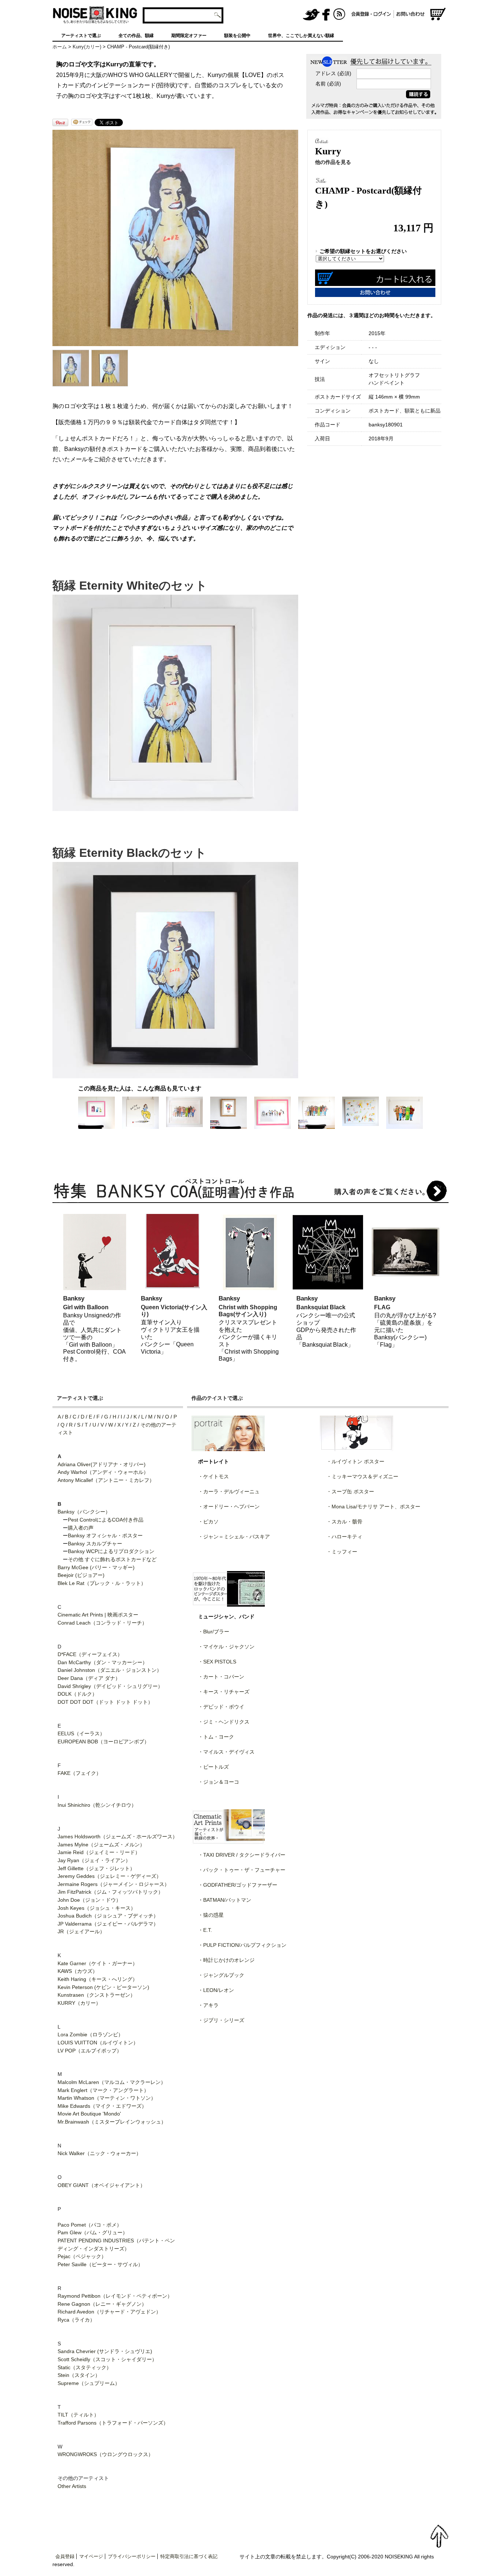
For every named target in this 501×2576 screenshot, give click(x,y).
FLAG (382, 1307)
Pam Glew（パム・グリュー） (93, 2232)
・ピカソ (208, 1522)
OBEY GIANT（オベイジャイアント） (101, 2185)
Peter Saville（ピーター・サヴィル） (100, 2264)
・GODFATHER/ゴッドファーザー (238, 1885)
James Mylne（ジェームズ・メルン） (101, 1845)
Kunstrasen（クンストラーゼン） (96, 1995)
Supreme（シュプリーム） (89, 2383)
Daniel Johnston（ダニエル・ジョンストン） (110, 1670)
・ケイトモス (213, 1476)
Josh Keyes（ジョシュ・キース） (97, 1908)
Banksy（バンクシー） (84, 1512)
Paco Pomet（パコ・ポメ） (90, 2225)
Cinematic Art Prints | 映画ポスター (98, 1615)
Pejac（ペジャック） (82, 2256)
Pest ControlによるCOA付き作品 (106, 1520)
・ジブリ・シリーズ (221, 2020)
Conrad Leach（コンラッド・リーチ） (102, 1623)
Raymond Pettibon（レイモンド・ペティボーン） (115, 2296)
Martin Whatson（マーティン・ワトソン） (107, 2098)
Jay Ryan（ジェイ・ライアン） (94, 1860)
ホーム (60, 47)
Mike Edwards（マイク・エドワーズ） (102, 2106)
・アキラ (208, 2005)
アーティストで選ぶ (81, 36)
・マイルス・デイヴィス (226, 1752)
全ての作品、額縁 (136, 36)
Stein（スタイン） (79, 2375)
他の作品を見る (333, 162)
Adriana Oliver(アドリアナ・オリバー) (102, 1464)
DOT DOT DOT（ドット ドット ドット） (105, 1702)
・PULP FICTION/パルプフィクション (242, 1945)
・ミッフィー (342, 1552)
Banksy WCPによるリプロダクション (111, 1551)
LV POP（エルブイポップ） (90, 2051)
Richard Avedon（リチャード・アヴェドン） (109, 2312)
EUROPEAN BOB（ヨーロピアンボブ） (103, 1742)
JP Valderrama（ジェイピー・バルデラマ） (108, 1924)
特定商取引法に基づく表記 (189, 2556)
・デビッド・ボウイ (221, 1707)
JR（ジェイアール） (81, 1931)
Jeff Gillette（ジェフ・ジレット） (96, 1868)
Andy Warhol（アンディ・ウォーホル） (103, 1472)
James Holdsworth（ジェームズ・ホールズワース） (118, 1836)
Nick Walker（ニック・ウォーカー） (99, 2153)
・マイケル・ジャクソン (226, 1647)
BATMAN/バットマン (227, 1900)
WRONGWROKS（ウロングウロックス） (105, 2454)
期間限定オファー (189, 36)
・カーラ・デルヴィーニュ (229, 1491)
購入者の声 (81, 1528)
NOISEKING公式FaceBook (326, 15)
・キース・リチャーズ (224, 1692)
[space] (263, 15)
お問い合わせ (412, 15)
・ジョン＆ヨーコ (219, 1782)
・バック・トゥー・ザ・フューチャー (242, 1870)
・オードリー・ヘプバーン (229, 1507)
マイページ (91, 2556)
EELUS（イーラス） (81, 1733)
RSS (340, 15)
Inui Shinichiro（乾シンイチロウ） (97, 1805)
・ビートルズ (213, 1767)
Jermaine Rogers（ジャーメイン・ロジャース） (114, 1884)
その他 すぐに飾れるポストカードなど (112, 1559)
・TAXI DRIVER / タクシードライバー (242, 1855)
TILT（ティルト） (78, 2415)
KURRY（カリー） (79, 2003)
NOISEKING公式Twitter (311, 15)
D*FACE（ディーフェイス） (90, 1654)
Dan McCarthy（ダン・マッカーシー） (103, 1662)
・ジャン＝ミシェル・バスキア (234, 1537)
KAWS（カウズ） (78, 1971)
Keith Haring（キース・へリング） (98, 1979)
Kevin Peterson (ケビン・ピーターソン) (103, 1987)
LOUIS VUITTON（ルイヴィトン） (98, 2043)
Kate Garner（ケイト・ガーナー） (98, 1963)
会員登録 (65, 2556)
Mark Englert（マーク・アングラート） (103, 2090)
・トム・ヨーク (216, 1737)
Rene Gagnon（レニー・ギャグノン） (102, 2304)
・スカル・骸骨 (344, 1522)
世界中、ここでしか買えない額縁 (301, 36)
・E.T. (205, 1930)
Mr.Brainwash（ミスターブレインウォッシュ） (112, 2122)
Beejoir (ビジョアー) (81, 1575)
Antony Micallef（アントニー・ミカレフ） (106, 1480)
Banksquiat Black (321, 1307)
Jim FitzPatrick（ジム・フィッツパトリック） (110, 1892)
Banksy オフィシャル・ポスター (105, 1535)
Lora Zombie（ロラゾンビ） (90, 2034)
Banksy (74, 1298)
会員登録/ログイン (371, 15)
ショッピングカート (438, 15)
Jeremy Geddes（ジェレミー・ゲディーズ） (109, 1876)
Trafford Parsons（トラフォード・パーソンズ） (113, 2423)
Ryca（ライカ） (76, 2320)
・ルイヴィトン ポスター (355, 1461)
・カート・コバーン (221, 1677)
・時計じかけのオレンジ (226, 1960)
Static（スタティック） (85, 2367)
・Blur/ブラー (214, 1632)
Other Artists (72, 2486)
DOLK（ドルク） (77, 1694)
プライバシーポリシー (132, 2556)
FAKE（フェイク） (79, 1773)
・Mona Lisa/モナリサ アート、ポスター (373, 1507)
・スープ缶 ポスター (350, 1491)
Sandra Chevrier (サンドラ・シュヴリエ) (105, 2351)
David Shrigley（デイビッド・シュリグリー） (110, 1686)
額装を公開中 (237, 36)
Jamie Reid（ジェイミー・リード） (99, 1852)
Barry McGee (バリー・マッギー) (96, 1567)
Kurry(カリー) (87, 47)
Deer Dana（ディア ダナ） (89, 1678)
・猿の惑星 (211, 1915)
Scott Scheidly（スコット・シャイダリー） (107, 2359)
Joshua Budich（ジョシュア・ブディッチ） (108, 1916)
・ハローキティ (344, 1537)
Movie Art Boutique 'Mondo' (89, 2114)
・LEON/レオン (216, 1990)
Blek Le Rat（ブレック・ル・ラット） (102, 1583)
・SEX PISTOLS (217, 1662)
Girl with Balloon (86, 1307)
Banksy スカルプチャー (95, 1544)
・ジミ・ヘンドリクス (224, 1722)
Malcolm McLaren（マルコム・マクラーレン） (112, 2082)
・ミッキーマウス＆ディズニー (362, 1476)
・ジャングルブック (221, 1975)
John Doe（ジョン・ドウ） (89, 1900)
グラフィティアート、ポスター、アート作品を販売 (95, 15)
